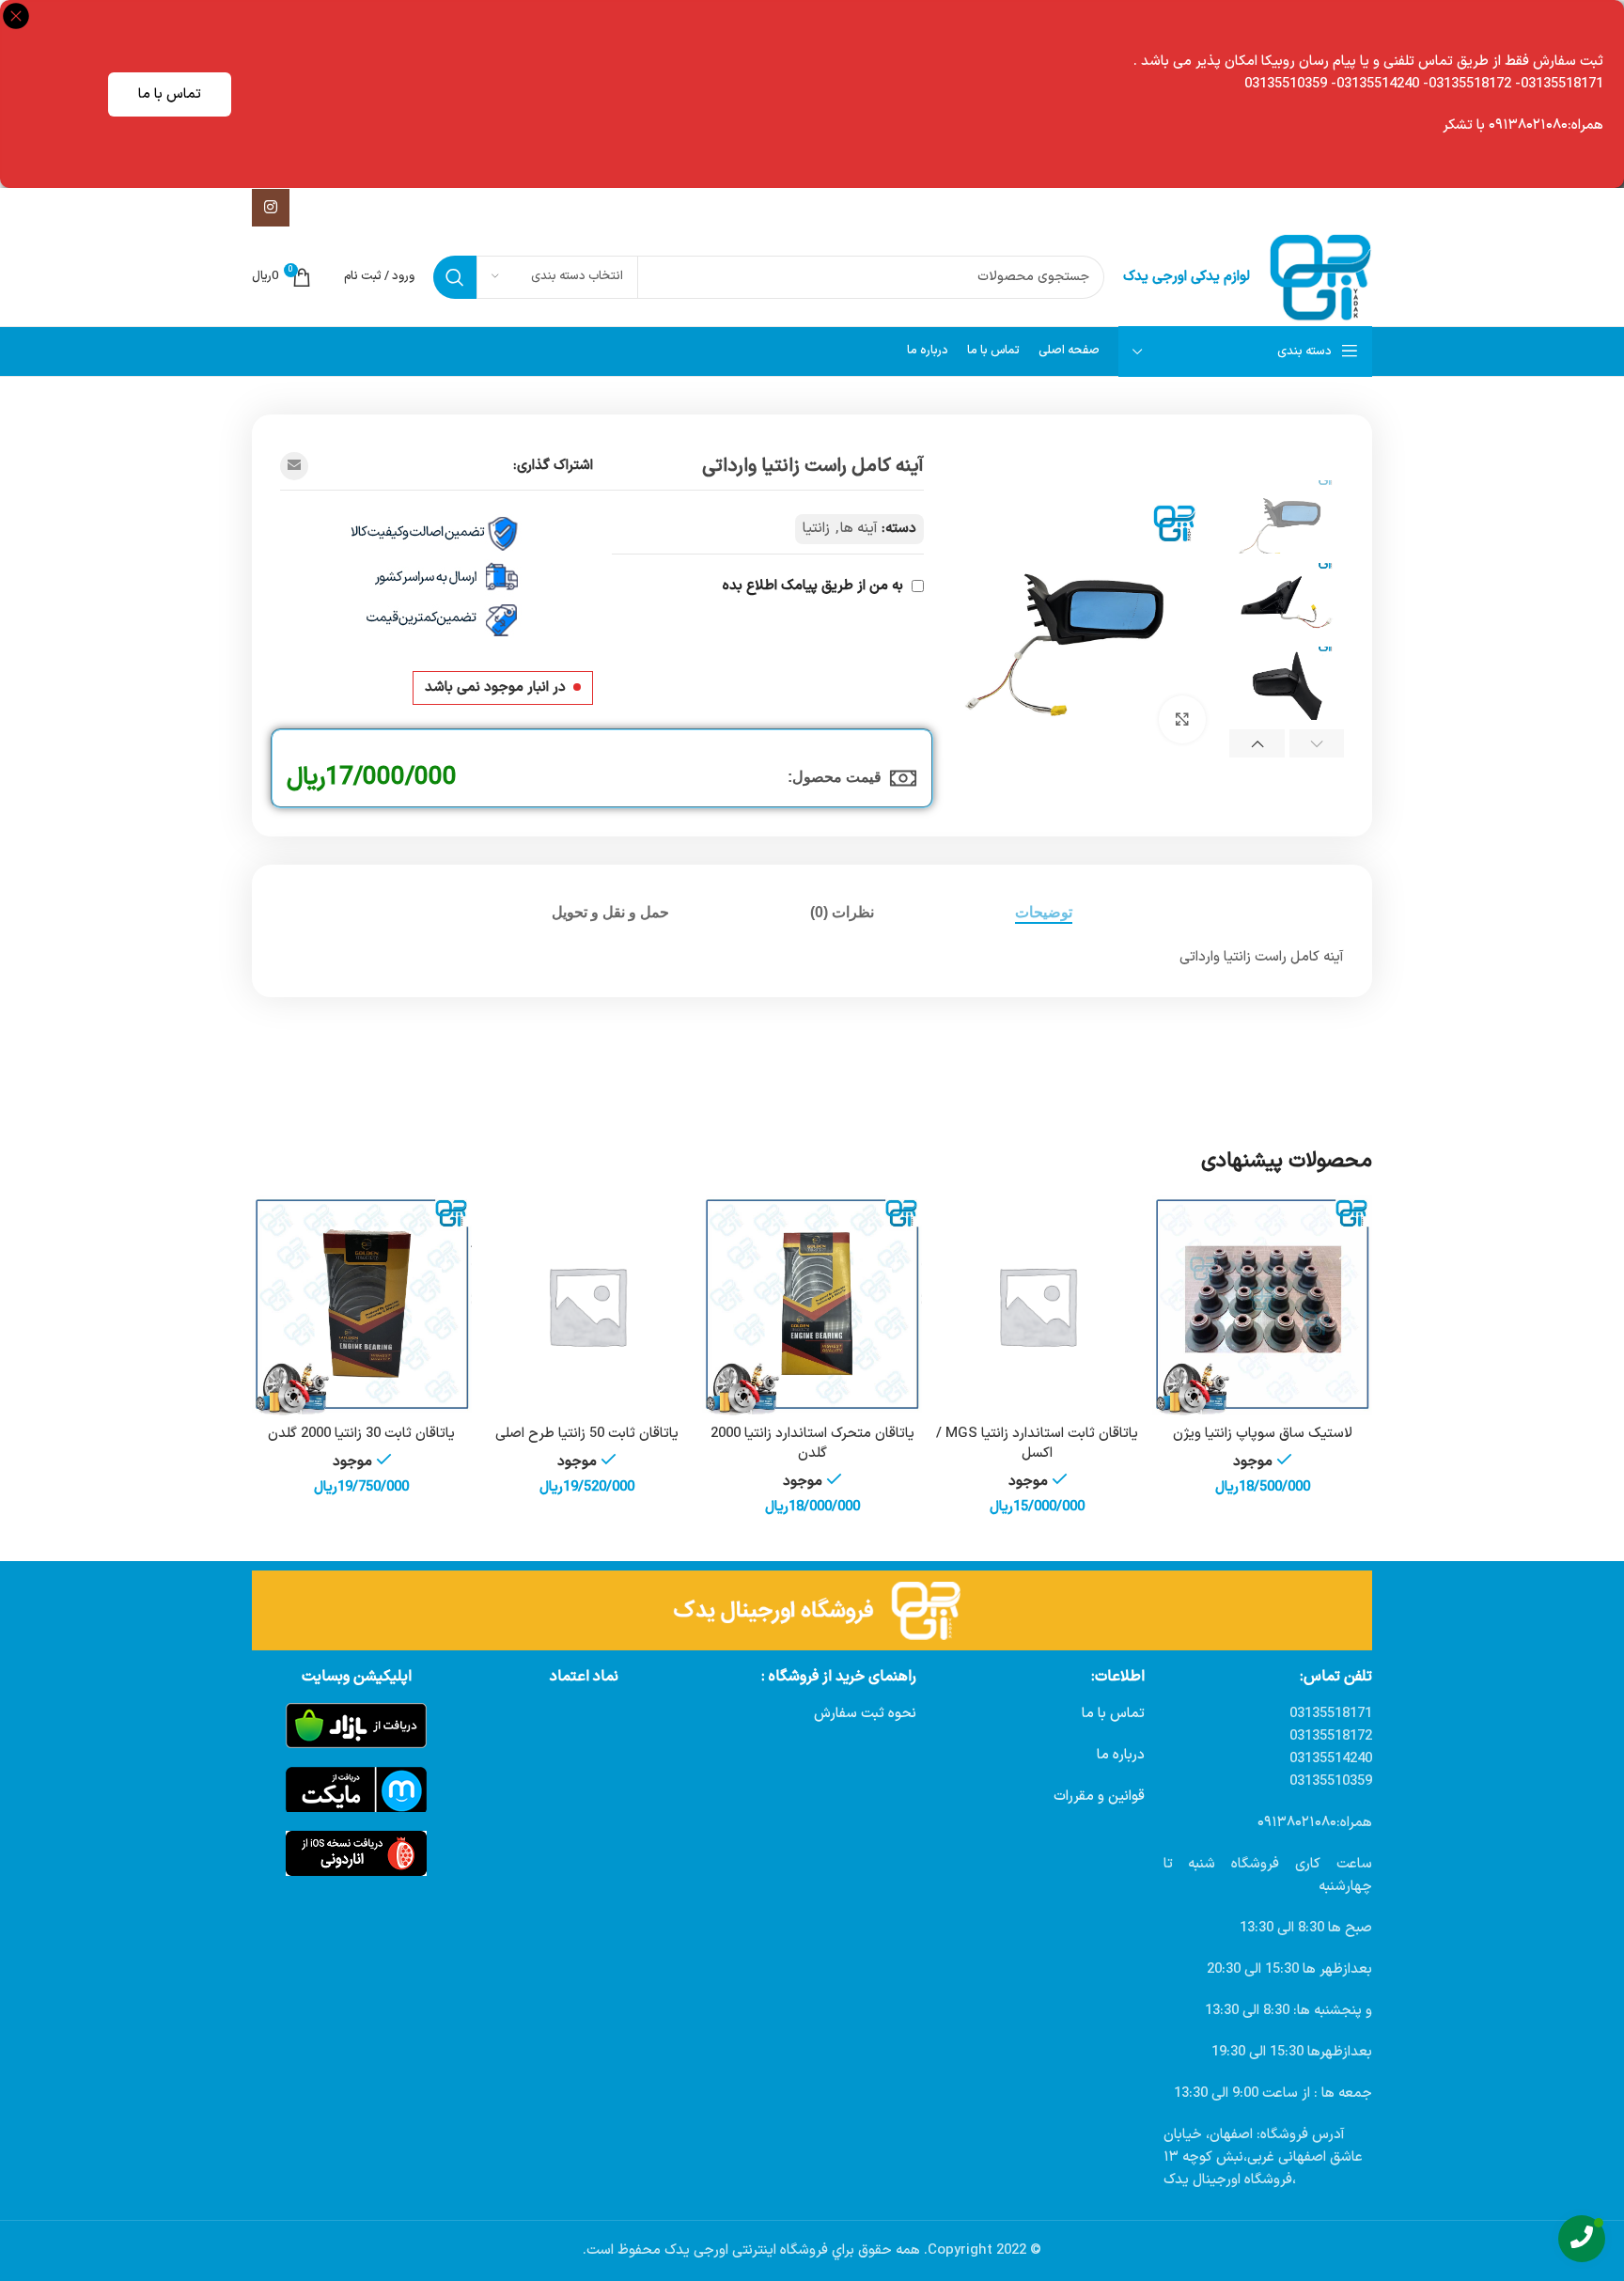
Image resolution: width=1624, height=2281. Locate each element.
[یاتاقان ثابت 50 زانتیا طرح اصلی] (587, 1305)
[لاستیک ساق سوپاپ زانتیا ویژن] (1262, 1305)
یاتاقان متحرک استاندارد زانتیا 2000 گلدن (812, 1444)
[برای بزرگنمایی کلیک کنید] (1182, 719)
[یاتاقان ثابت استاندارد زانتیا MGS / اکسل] (1038, 1305)
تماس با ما (170, 94)
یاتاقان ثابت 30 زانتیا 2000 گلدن (361, 1434)
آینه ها (859, 529)
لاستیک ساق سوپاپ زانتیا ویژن (1263, 1434)
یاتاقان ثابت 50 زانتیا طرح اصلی (587, 1434)
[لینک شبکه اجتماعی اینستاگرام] (271, 208)
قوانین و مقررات (1099, 1797)
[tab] (1044, 912)
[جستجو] (455, 277)
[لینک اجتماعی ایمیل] (294, 466)
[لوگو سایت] (1320, 277)
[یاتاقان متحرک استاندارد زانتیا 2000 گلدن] (812, 1305)
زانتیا (816, 529)
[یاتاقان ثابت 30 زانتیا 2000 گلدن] (362, 1305)
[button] (1317, 743)
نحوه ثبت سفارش (865, 1714)
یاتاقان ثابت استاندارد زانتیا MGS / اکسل (1037, 1444)
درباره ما (1121, 1755)
